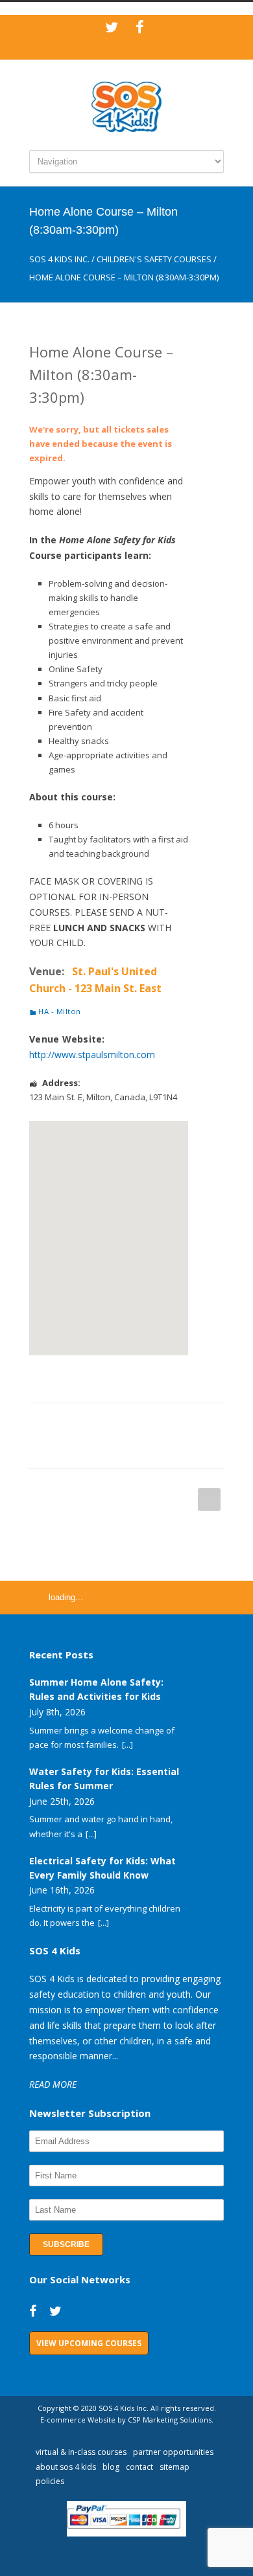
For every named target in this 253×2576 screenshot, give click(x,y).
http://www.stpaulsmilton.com (92, 1055)
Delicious (191, 1423)
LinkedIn (114, 1423)
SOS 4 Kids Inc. (59, 259)
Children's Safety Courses (154, 259)
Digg (165, 1423)
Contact (139, 2467)
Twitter (88, 1423)
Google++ (62, 1449)
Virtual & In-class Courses (81, 2452)
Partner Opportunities (173, 2452)
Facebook (62, 1423)
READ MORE (53, 2084)
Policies (50, 2481)
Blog (111, 2467)
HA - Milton (60, 1011)
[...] (127, 1745)
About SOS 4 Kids (66, 2467)
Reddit (139, 1423)
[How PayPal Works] (127, 2533)
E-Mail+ (88, 1449)
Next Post (209, 1499)
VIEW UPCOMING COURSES (89, 2343)
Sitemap (175, 2467)
